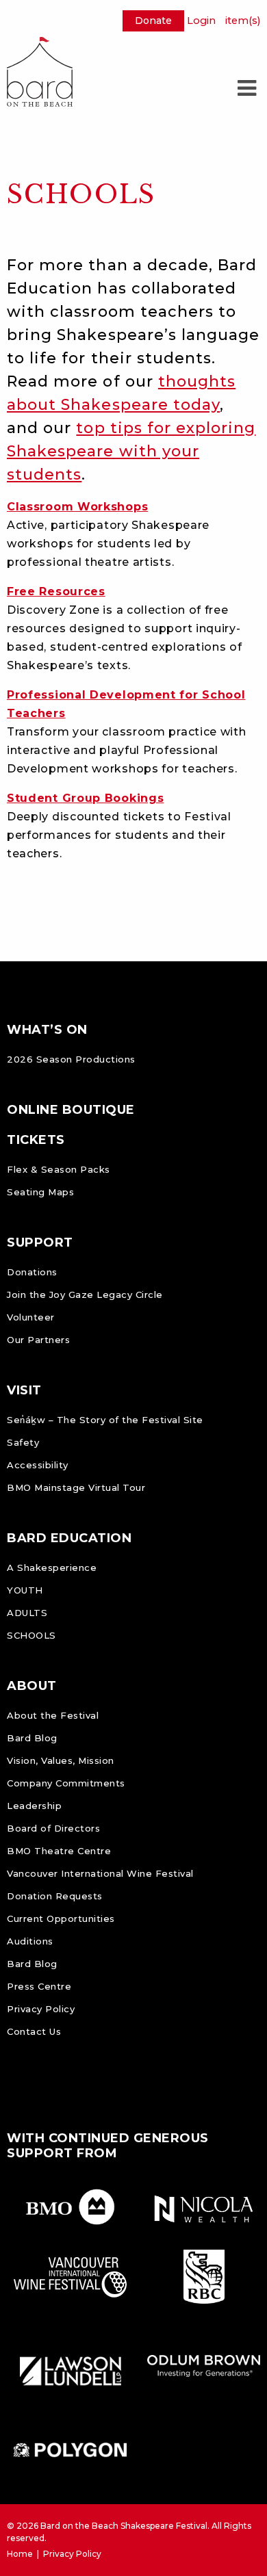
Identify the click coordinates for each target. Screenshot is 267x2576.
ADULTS (27, 1613)
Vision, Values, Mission (61, 1760)
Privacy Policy (41, 2009)
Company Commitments (66, 1783)
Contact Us (34, 2031)
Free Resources (56, 591)
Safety (23, 1442)
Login (201, 21)
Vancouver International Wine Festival (100, 1873)
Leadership (34, 1806)
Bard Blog (32, 1738)
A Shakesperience (52, 1567)
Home (20, 2554)
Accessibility (38, 1465)
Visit (24, 1390)
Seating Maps (40, 1192)
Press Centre (39, 1986)
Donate (153, 21)
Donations (32, 1272)
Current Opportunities (61, 1918)
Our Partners (38, 1340)
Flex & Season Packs (59, 1169)
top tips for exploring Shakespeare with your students (131, 451)
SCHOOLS (31, 1635)
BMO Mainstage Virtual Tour (76, 1487)
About (32, 1686)
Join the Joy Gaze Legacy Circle (85, 1294)
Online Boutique (71, 1110)
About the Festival (53, 1715)
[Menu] (246, 88)
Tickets (36, 1140)
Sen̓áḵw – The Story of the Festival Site (105, 1420)
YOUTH (25, 1590)
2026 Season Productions (71, 1059)
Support (40, 1243)
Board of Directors (53, 1828)
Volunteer (31, 1317)
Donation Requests (55, 1896)
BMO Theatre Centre (59, 1851)
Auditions (30, 1941)
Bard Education (69, 1538)
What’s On (47, 1030)
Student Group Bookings (85, 798)
